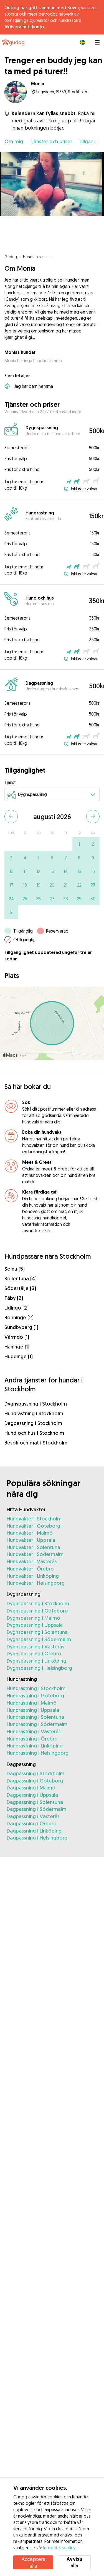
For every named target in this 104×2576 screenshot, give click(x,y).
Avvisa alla (74, 2562)
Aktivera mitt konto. (25, 27)
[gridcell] (79, 844)
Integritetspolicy (59, 2548)
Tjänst (10, 782)
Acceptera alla (33, 2562)
